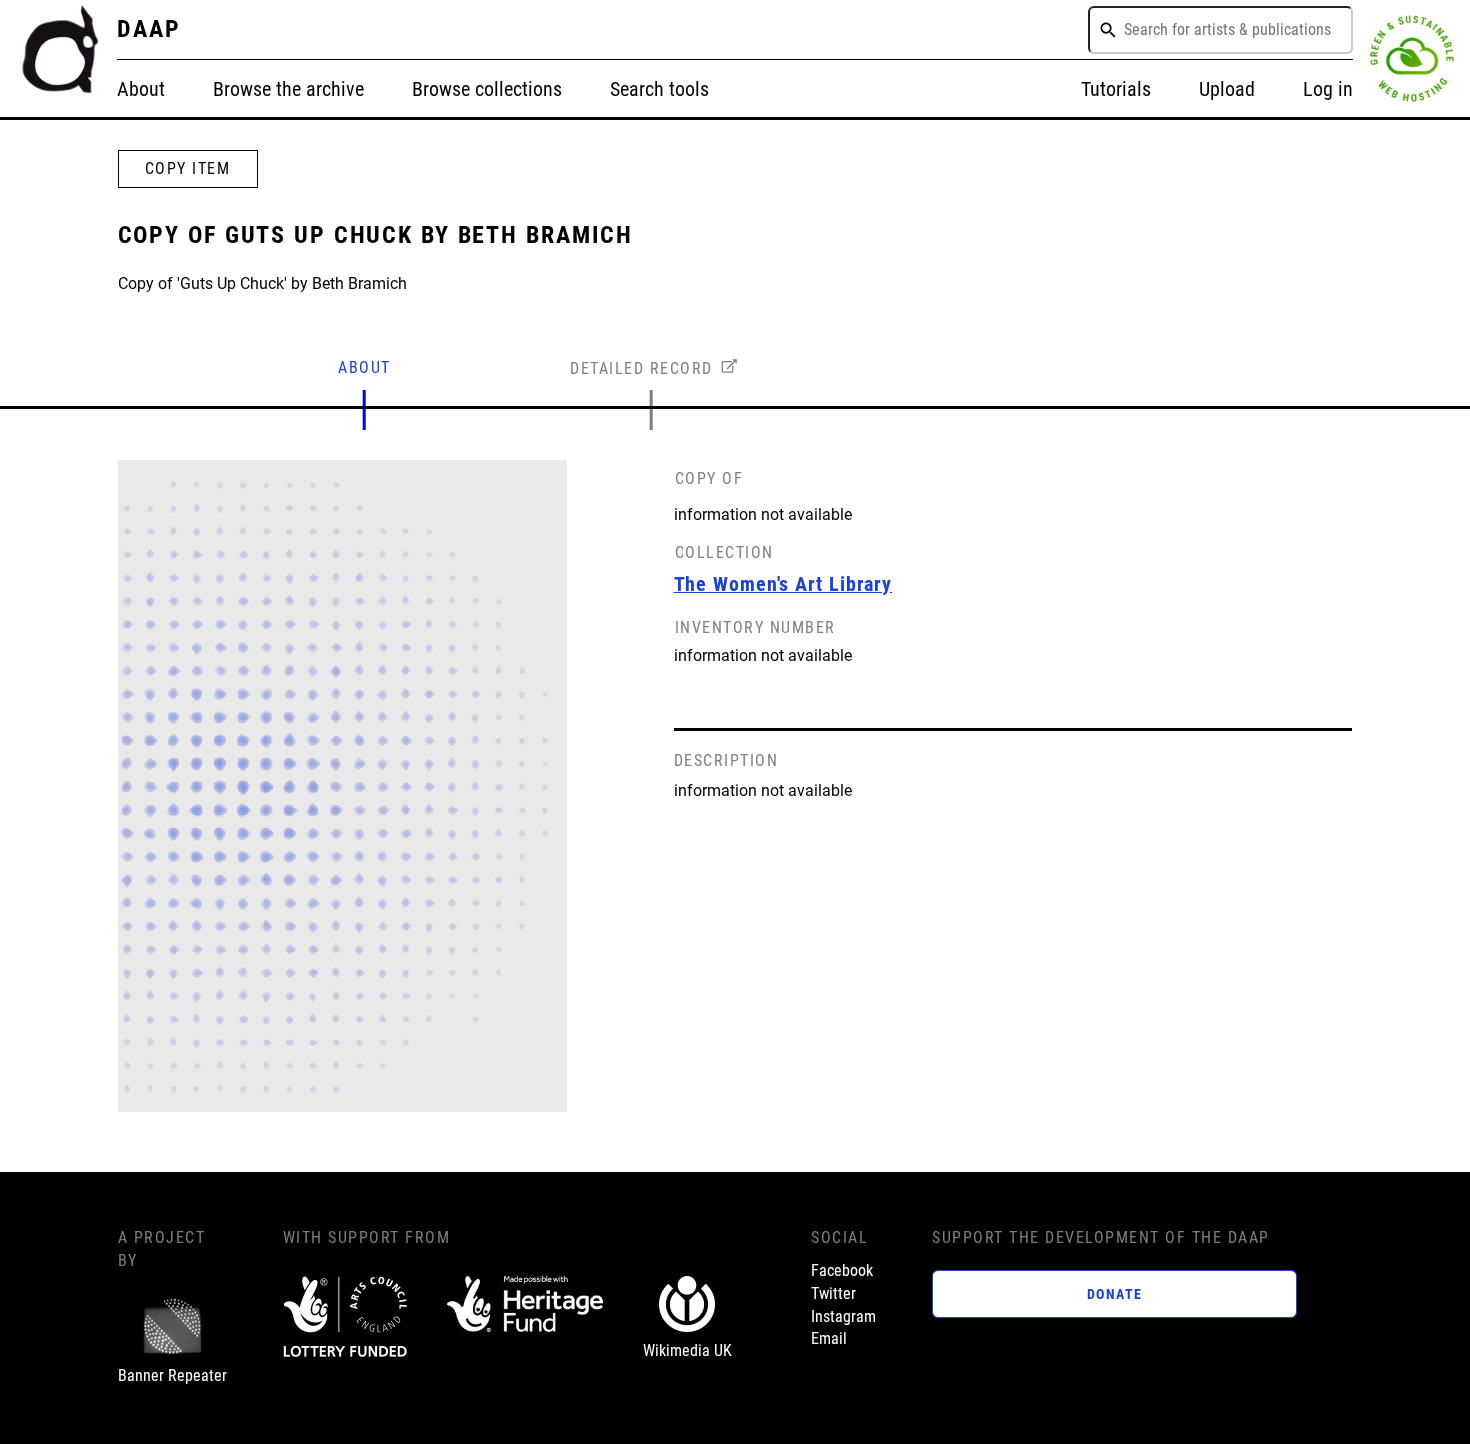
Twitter (833, 1293)
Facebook (842, 1270)
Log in (1328, 89)
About (141, 89)
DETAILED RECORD (641, 368)
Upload (1227, 89)
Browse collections (487, 89)
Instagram (843, 1316)
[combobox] (1220, 30)
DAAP (149, 29)
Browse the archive (288, 89)
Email (829, 1338)
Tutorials (1116, 89)
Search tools (659, 89)
